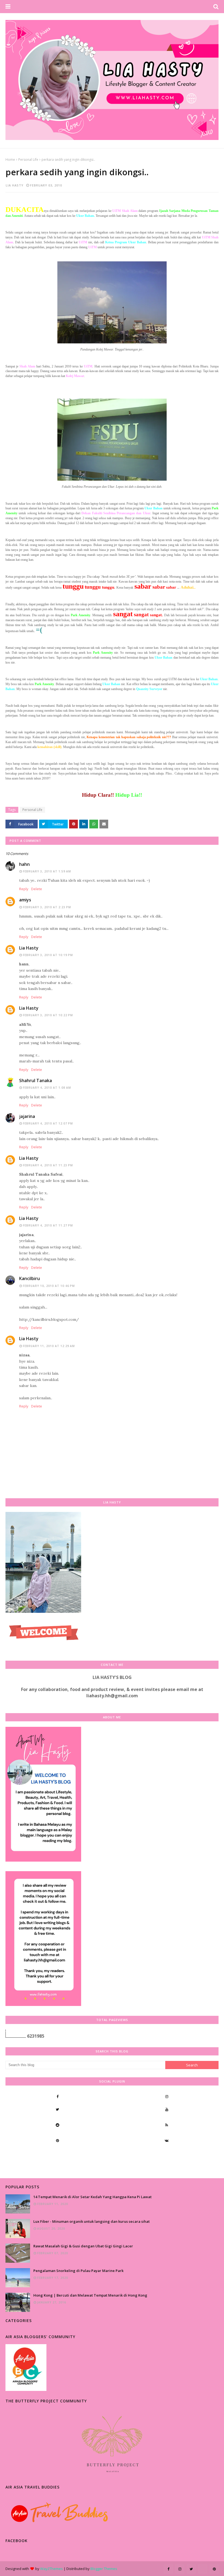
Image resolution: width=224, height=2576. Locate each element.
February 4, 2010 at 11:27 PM (48, 1225)
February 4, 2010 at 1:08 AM (47, 1088)
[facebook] (57, 2096)
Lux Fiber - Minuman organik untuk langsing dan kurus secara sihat (92, 2221)
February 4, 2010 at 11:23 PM (48, 1165)
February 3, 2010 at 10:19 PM (48, 955)
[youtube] (167, 2109)
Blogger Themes (104, 2569)
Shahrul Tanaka (36, 1080)
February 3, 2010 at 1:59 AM (47, 871)
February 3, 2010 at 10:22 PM (48, 1015)
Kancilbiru (30, 1278)
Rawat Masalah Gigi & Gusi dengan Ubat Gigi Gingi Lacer (83, 2246)
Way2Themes (51, 2569)
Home (10, 160)
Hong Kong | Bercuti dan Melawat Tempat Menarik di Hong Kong (90, 2295)
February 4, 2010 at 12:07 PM (48, 1123)
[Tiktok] (57, 2156)
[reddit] (57, 2125)
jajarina (27, 1116)
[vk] (167, 2140)
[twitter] (57, 2109)
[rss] (167, 2125)
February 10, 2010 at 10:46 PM (49, 1286)
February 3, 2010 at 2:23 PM (47, 907)
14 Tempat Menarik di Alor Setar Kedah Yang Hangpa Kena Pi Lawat (92, 2197)
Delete (37, 889)
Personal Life (28, 160)
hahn (24, 864)
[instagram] (167, 2096)
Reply (24, 889)
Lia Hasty (15, 185)
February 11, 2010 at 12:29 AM (49, 1346)
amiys (25, 900)
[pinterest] (57, 2140)
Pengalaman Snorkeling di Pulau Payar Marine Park (78, 2271)
